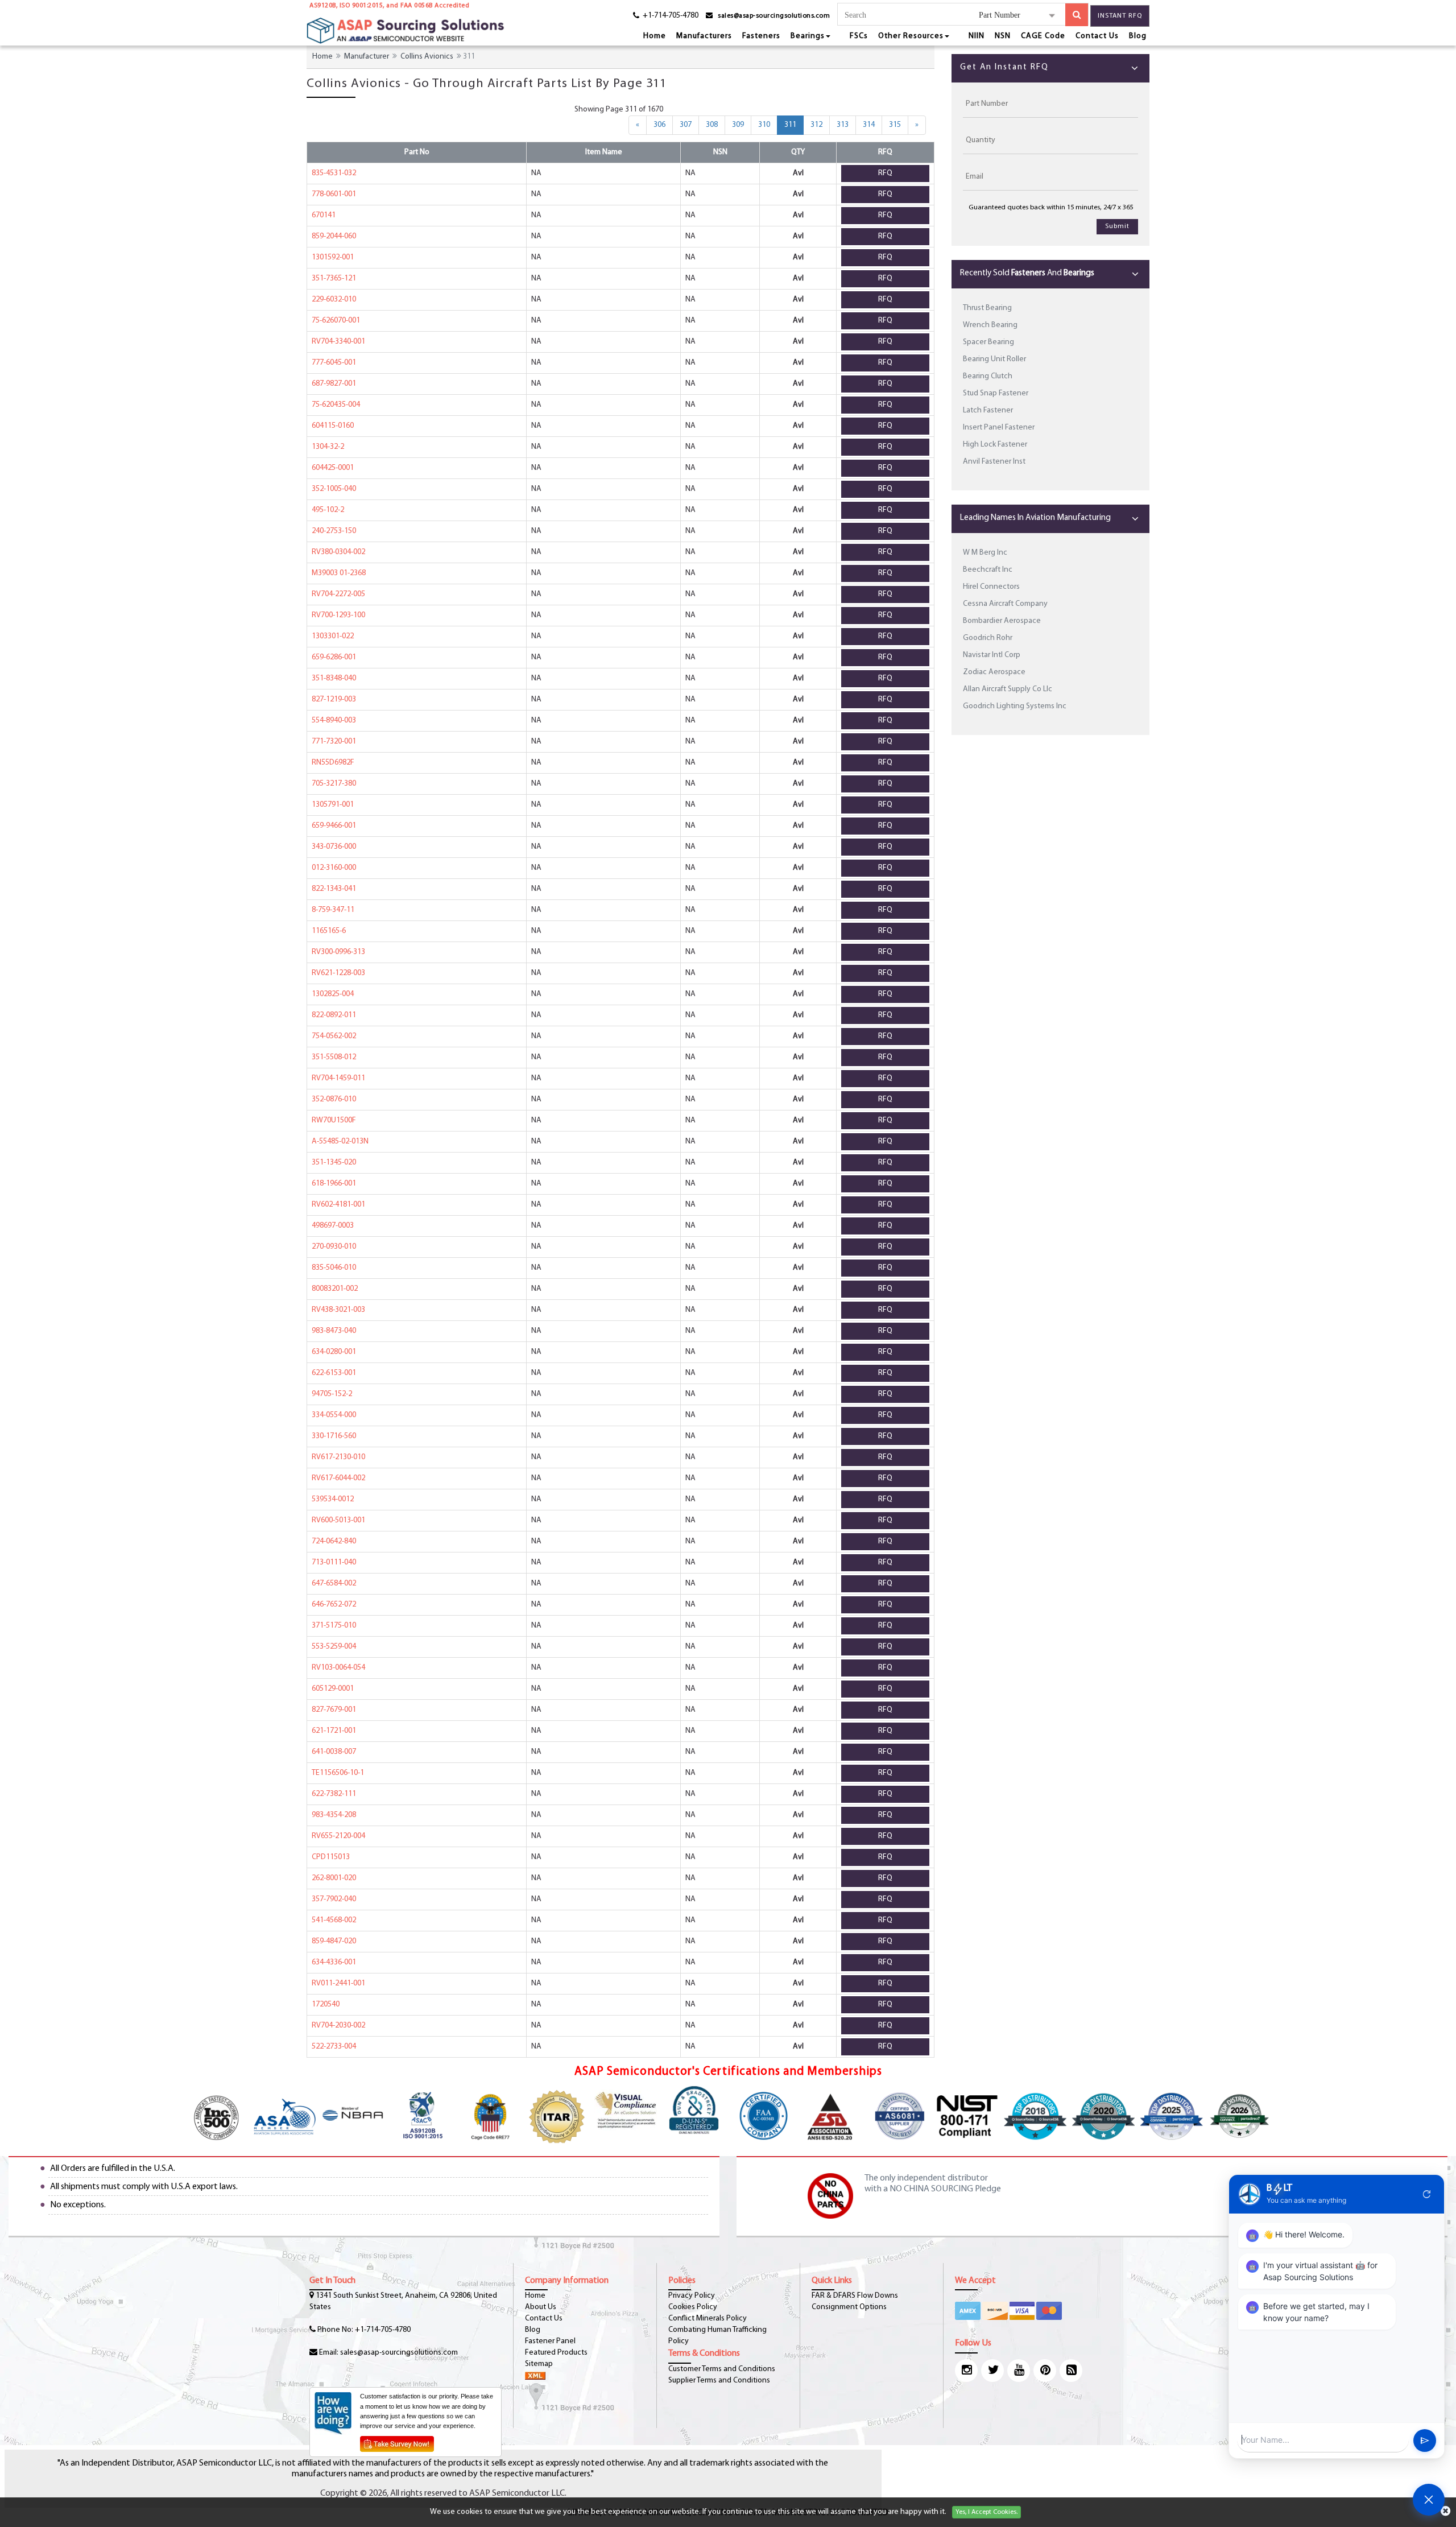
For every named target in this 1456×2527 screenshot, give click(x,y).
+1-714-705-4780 (383, 2330)
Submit (1117, 226)
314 (869, 125)
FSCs (859, 36)
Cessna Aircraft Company (1005, 604)
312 (816, 125)
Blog (1138, 36)
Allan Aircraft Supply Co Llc (1008, 689)
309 (738, 125)
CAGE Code (1043, 36)
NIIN (977, 36)
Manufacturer (367, 57)
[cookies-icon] (1445, 2512)
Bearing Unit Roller (994, 359)
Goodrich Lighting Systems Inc (1015, 706)
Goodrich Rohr (988, 638)
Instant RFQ (1120, 16)
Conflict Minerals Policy (708, 2319)
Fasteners (761, 36)
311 (794, 125)
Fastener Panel (550, 2341)
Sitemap (539, 2364)
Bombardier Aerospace (1002, 621)
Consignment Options (849, 2307)
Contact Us (1097, 36)
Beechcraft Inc (988, 570)
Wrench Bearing (990, 325)
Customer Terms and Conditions (722, 2369)
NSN (1003, 36)
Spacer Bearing (988, 342)
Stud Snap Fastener (996, 393)
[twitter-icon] (992, 2371)
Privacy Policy (692, 2296)
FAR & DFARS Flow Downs (855, 2296)
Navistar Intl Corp (992, 655)
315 (895, 125)
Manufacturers (704, 36)
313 (843, 125)
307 (686, 125)
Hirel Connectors (991, 587)
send (1425, 2441)
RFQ (885, 173)
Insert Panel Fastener (999, 428)
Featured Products (556, 2353)
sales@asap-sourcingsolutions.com (774, 16)
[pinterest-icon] (1045, 2371)
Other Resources (911, 36)
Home (655, 36)
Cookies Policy (693, 2307)
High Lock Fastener (995, 445)
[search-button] (1077, 15)
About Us (541, 2307)
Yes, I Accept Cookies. (986, 2512)
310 (764, 125)
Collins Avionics (427, 57)
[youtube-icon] (1019, 2371)
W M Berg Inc (985, 553)
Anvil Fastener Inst (994, 462)
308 (712, 125)
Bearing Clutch (988, 376)
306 (659, 125)
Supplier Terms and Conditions (719, 2381)
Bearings (808, 36)
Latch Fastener (988, 410)
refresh (1427, 2194)
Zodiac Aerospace (994, 672)
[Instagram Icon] (966, 2371)
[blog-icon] (1071, 2371)
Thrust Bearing (987, 308)
